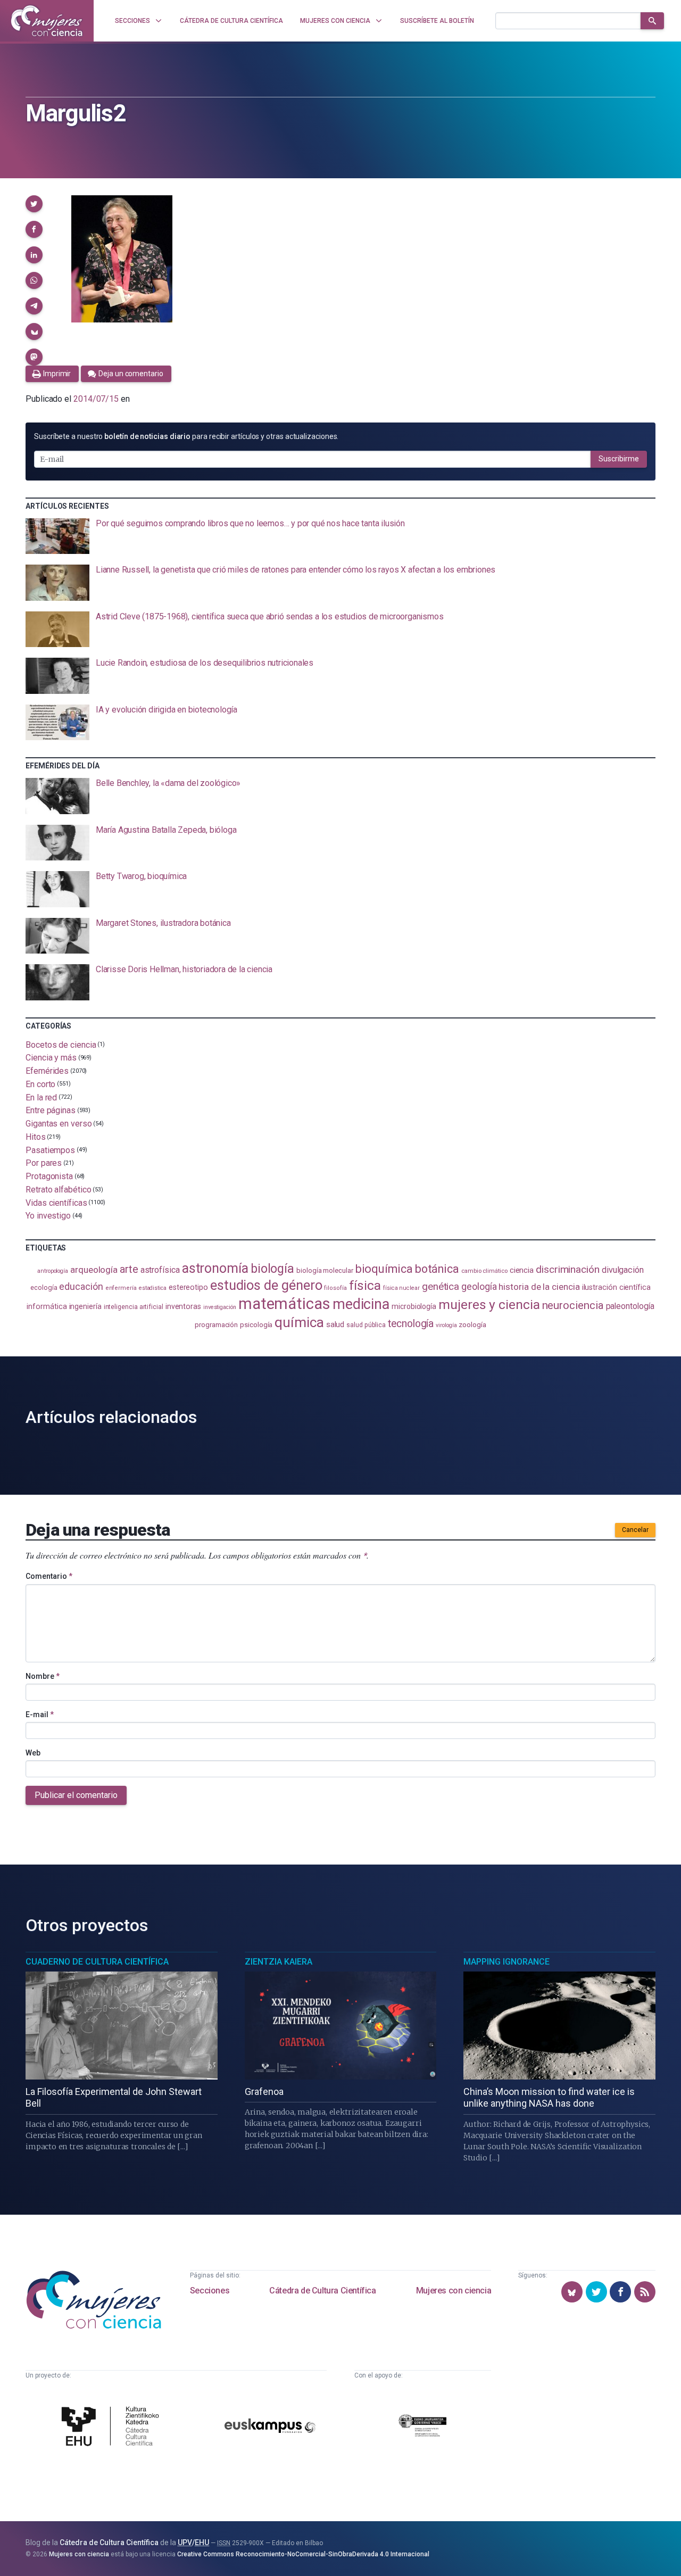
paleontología (630, 1306)
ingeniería (85, 1306)
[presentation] (340, 536)
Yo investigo (48, 1216)
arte (129, 1269)
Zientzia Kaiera (279, 1962)
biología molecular (325, 1270)
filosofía (335, 1288)
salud (335, 1324)
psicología (256, 1325)
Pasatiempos (50, 1150)
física (365, 1285)
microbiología (414, 1306)
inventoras (183, 1306)
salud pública (366, 1325)
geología (479, 1286)
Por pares (44, 1163)
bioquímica (384, 1269)
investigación (220, 1307)
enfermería (121, 1288)
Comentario (49, 1576)
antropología (53, 1271)
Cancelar (635, 1530)
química (299, 1322)
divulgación (623, 1270)
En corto (40, 1084)
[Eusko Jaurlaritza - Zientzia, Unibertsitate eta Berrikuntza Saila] (422, 2427)
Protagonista (49, 1176)
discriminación (568, 1269)
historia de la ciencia (539, 1287)
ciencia (522, 1270)
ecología (44, 1287)
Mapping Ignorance (506, 1962)
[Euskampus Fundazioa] (270, 2428)
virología (446, 1325)
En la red (41, 1097)
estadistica (153, 1288)
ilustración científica (616, 1287)
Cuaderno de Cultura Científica (97, 1962)
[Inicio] (47, 21)
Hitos (36, 1137)
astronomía (215, 1268)
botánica (437, 1269)
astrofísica (160, 1270)
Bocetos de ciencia (61, 1044)
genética (441, 1286)
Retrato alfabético (59, 1190)
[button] (34, 204)
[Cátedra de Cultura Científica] (113, 2427)
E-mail (40, 1714)
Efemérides (47, 1071)
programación (216, 1325)
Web (33, 1753)
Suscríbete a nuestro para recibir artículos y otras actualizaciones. (186, 436)
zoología (472, 1324)
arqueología (94, 1270)
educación (81, 1286)
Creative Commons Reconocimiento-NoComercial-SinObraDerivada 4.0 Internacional (303, 2554)
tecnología (411, 1324)
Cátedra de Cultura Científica (322, 2291)
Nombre (43, 1676)
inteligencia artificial (134, 1307)
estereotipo (188, 1287)
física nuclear (401, 1288)
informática (47, 1307)
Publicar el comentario (76, 1795)
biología (272, 1269)
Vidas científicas (56, 1202)
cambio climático (484, 1271)
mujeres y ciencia (489, 1304)
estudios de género (266, 1285)
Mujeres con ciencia (454, 2291)
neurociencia (573, 1305)
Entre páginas (51, 1110)
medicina (361, 1304)
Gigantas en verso (59, 1124)
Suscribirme (619, 459)
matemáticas (284, 1304)
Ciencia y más (51, 1058)
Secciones (210, 2291)
